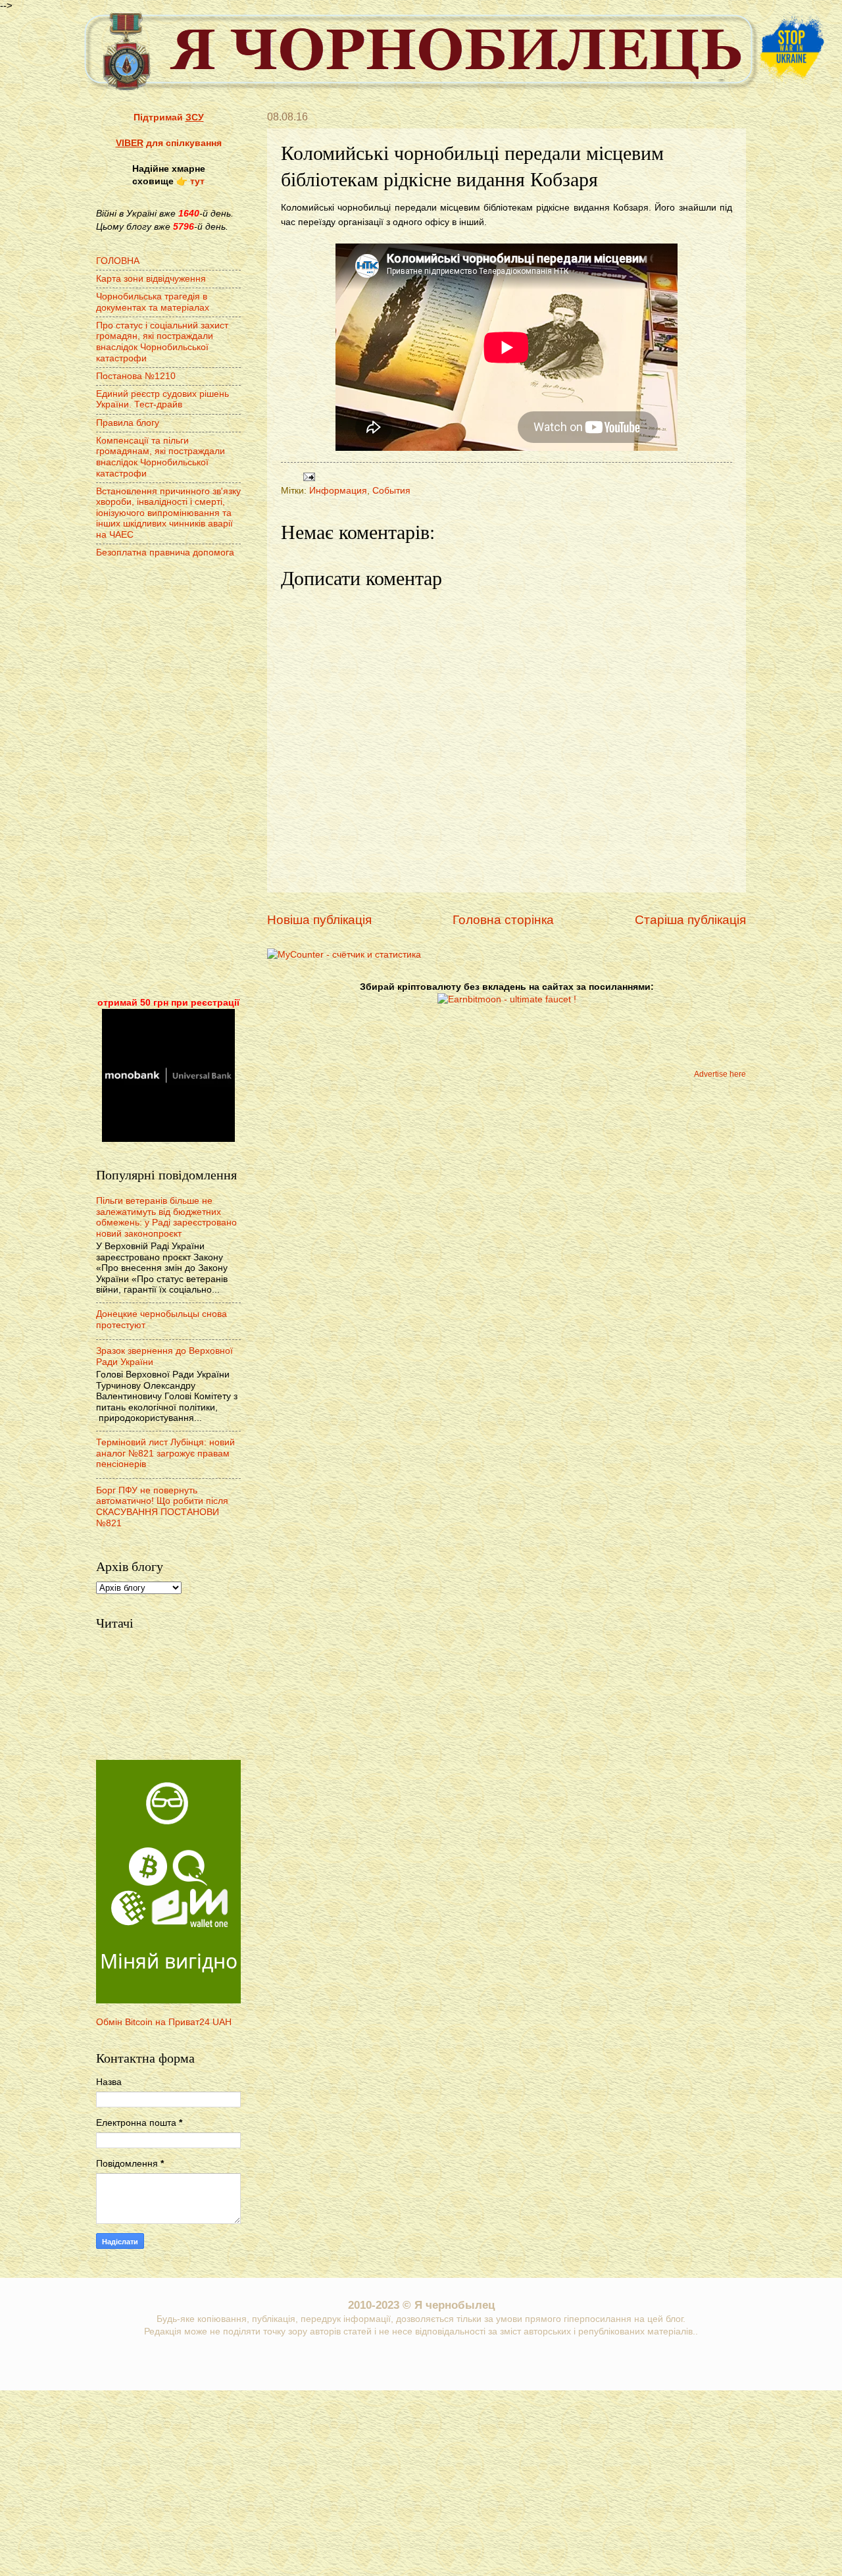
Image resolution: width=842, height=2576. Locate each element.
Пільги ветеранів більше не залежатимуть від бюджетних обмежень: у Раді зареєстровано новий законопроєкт (166, 1217)
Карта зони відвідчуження (151, 279)
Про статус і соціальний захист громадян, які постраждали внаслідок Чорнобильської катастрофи (162, 342)
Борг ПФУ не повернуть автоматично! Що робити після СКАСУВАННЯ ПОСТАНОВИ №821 (162, 1507)
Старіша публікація (690, 920)
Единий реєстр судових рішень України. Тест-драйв (162, 399)
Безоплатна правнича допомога (165, 553)
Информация (338, 491)
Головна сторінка (503, 920)
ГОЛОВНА (118, 261)
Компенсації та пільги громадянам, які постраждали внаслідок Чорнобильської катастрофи (161, 457)
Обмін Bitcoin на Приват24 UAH (164, 2022)
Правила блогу (128, 423)
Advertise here (720, 1074)
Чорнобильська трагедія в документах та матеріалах (153, 302)
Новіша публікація (319, 920)
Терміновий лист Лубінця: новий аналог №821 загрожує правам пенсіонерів (165, 1453)
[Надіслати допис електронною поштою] (308, 476)
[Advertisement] (168, 779)
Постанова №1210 (136, 376)
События (391, 491)
